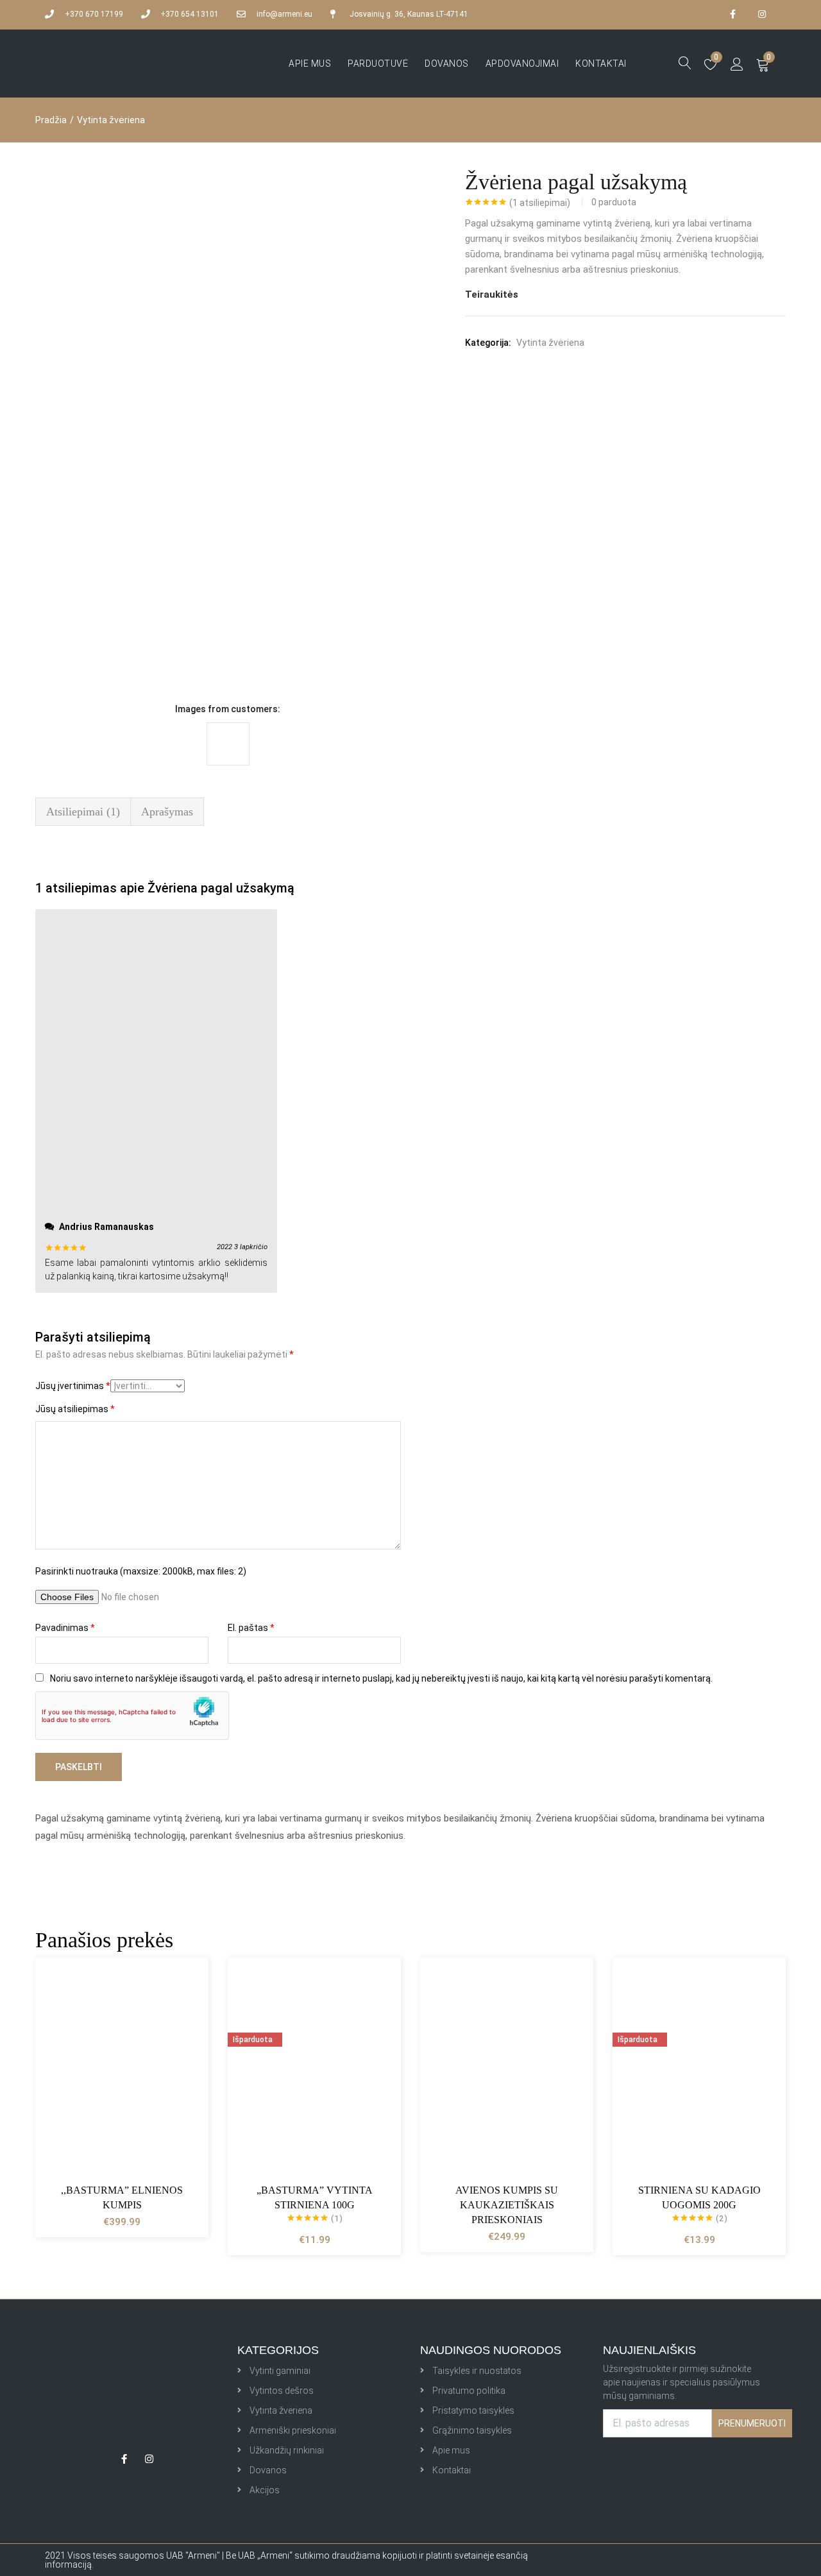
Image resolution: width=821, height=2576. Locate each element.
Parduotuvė (378, 64)
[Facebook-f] (733, 14)
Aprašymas (167, 812)
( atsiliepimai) (540, 203)
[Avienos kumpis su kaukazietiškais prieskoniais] (507, 2066)
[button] (763, 64)
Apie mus (310, 64)
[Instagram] (762, 14)
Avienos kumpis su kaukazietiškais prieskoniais (507, 2205)
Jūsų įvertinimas (73, 1386)
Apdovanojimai (522, 64)
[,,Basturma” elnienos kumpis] (122, 2066)
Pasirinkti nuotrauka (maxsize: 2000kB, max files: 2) (141, 1571)
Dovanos (447, 64)
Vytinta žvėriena (111, 120)
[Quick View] (183, 2008)
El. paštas (251, 1628)
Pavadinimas (65, 1628)
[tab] (83, 812)
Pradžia (51, 120)
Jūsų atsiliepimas (75, 1409)
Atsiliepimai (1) (83, 812)
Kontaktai (601, 64)
